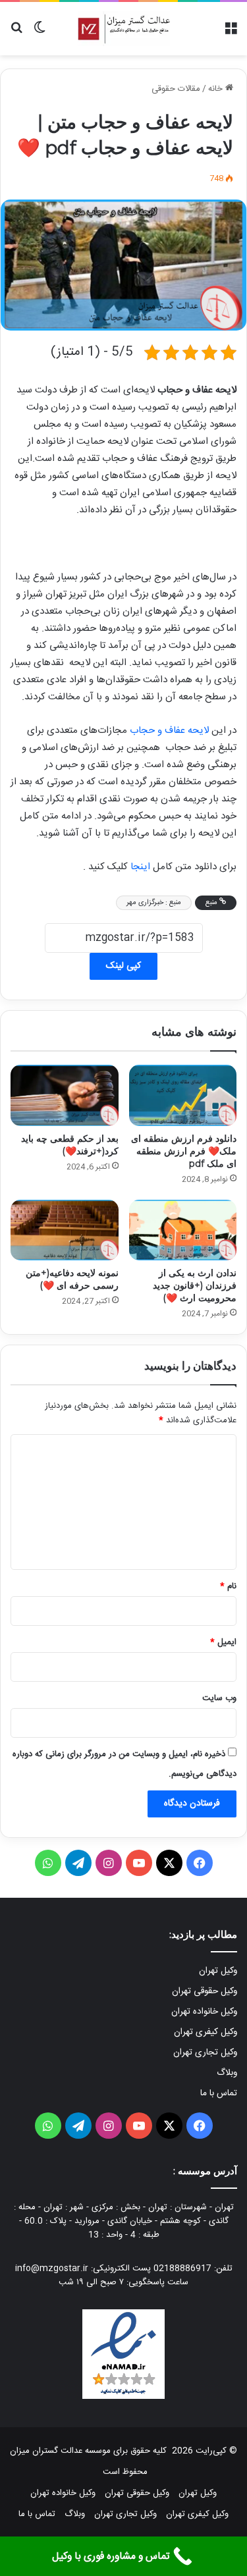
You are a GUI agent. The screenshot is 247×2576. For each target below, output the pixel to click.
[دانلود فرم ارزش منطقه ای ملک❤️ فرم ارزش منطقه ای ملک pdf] (183, 1095)
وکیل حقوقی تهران (205, 1991)
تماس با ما (219, 2093)
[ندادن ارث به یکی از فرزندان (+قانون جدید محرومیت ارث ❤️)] (183, 1230)
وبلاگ (227, 2073)
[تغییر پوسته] (40, 33)
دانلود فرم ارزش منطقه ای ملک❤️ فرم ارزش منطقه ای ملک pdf (184, 1151)
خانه (217, 89)
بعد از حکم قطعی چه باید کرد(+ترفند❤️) (70, 1145)
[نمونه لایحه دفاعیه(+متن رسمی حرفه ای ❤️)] (65, 1230)
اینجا (140, 867)
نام (228, 1586)
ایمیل (223, 1642)
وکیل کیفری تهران (206, 2032)
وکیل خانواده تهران (204, 2012)
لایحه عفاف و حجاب (169, 731)
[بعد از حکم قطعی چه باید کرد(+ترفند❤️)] (65, 1095)
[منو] (231, 33)
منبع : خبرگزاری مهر (154, 903)
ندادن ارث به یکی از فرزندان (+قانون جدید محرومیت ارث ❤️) (195, 1285)
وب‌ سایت (219, 1698)
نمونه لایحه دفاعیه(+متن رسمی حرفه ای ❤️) (72, 1279)
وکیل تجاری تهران (205, 2053)
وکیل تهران (218, 1971)
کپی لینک (123, 966)
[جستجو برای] (16, 33)
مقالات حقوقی (176, 89)
